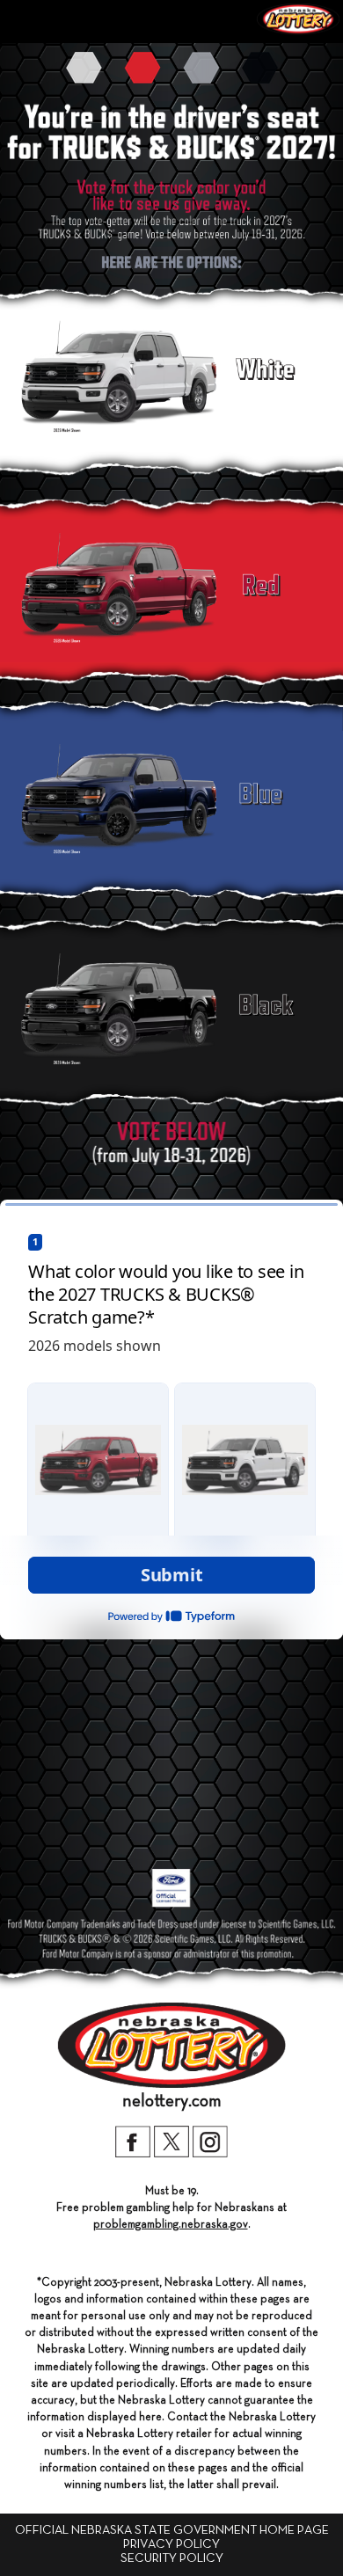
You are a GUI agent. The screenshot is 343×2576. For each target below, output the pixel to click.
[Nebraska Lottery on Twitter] (171, 2154)
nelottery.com (172, 2101)
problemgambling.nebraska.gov (171, 2225)
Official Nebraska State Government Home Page (172, 2530)
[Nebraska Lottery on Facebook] (133, 2154)
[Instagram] (210, 2154)
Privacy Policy (171, 2544)
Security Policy (172, 2558)
